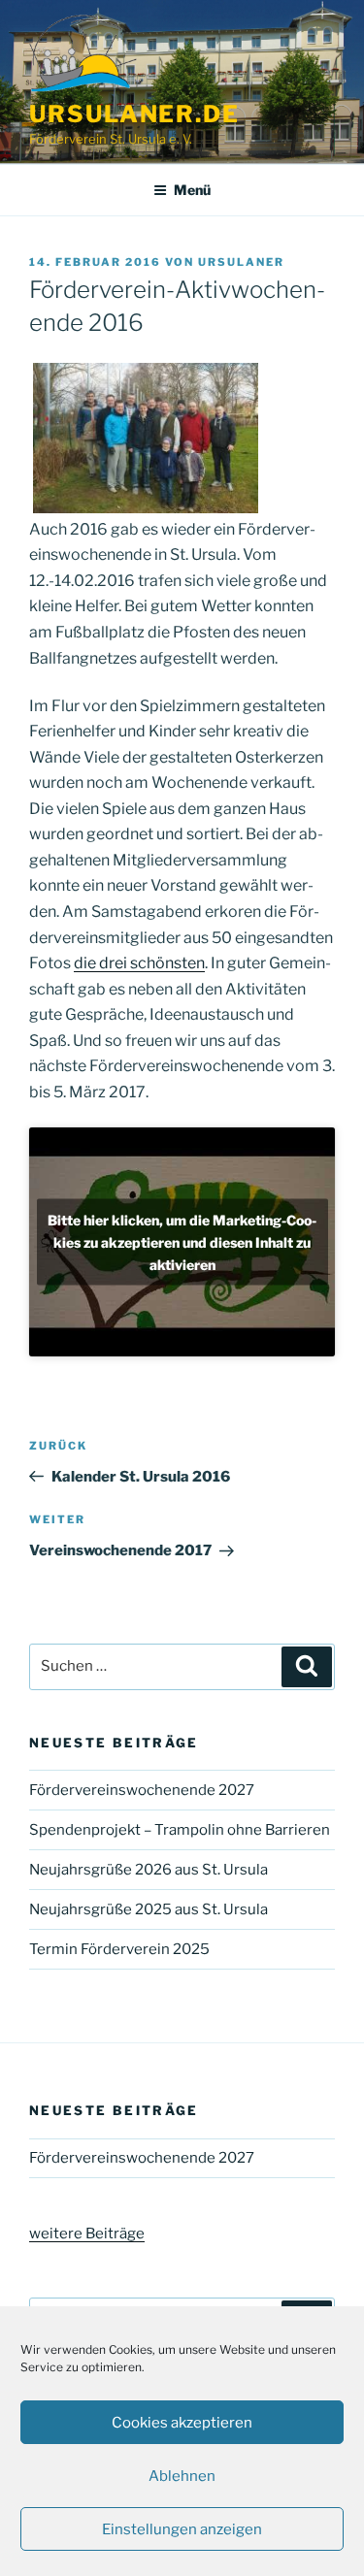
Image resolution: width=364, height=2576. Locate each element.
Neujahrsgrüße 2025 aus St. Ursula (149, 1909)
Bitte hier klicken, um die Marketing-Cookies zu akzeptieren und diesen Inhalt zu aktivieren (182, 1241)
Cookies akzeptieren (182, 2423)
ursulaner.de (134, 114)
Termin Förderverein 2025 (119, 1949)
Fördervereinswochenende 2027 (142, 1790)
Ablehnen (182, 2476)
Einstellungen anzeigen (182, 2529)
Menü (192, 190)
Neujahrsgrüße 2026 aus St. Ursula (149, 1870)
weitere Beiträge (87, 2234)
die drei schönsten (139, 963)
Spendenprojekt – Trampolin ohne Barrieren (180, 1830)
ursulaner (241, 262)
